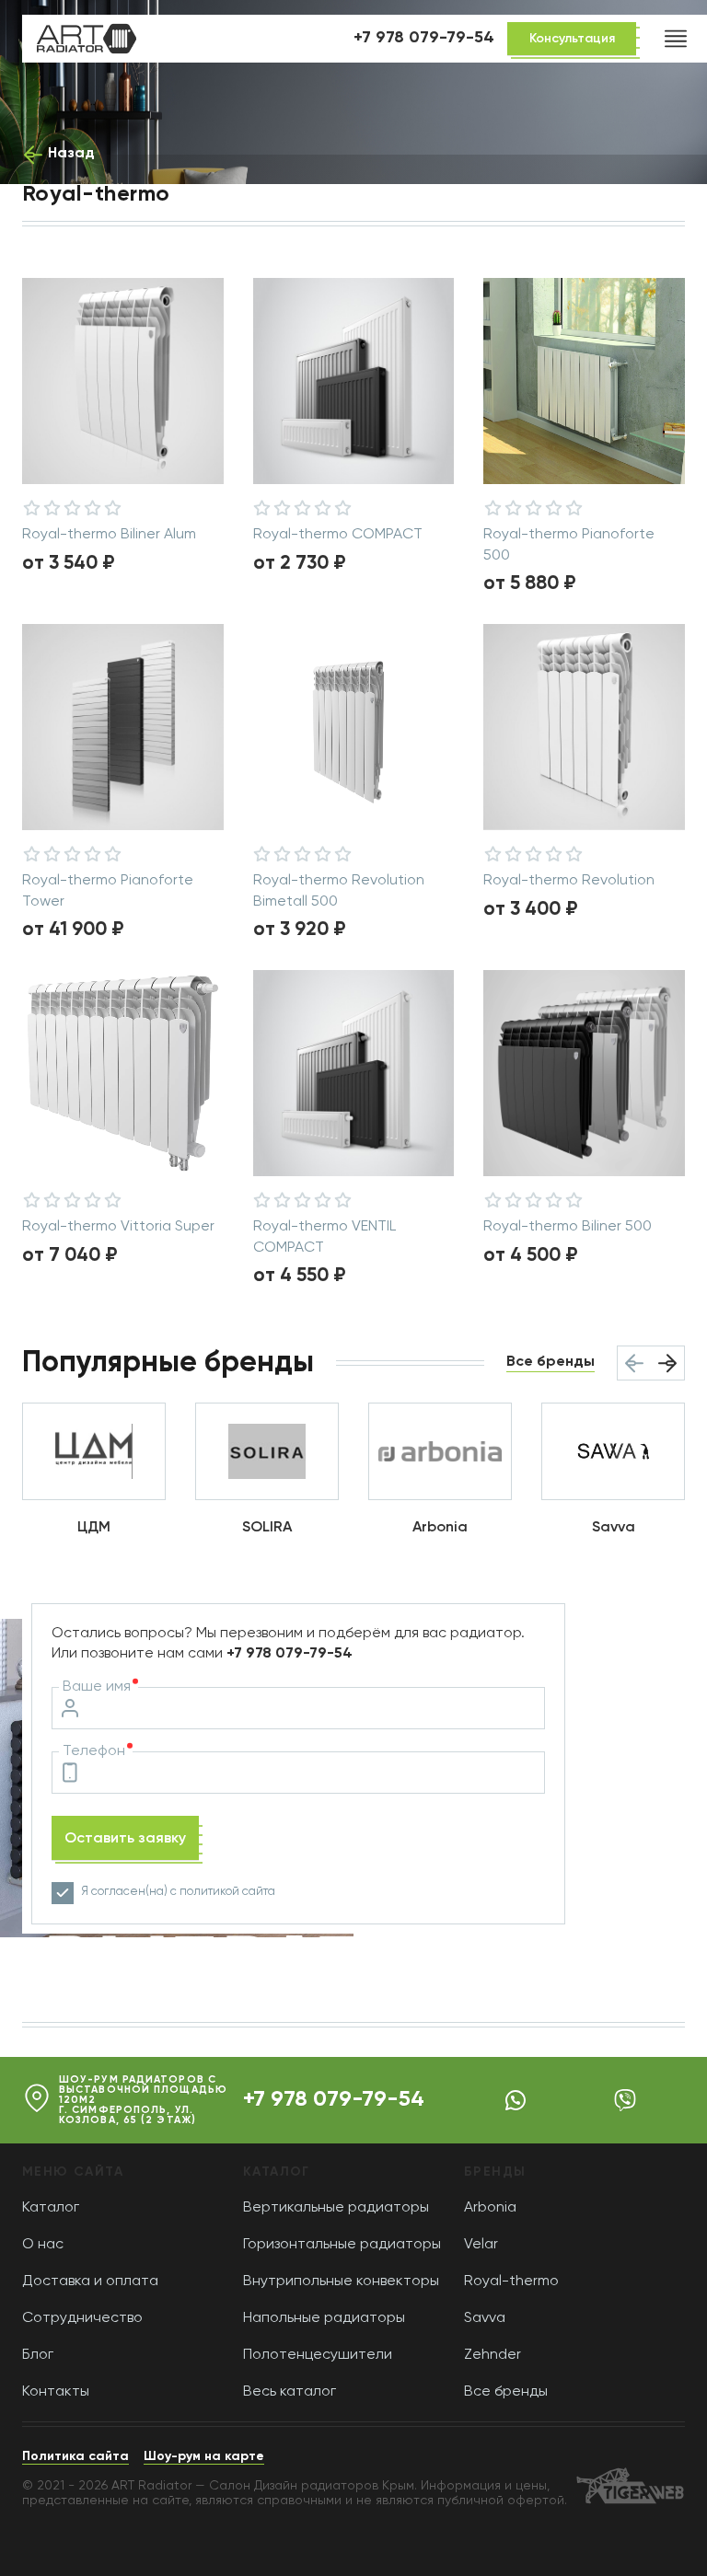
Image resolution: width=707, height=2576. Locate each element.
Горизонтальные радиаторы (342, 2245)
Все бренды (506, 2392)
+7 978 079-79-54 (334, 2099)
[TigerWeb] (630, 2488)
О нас (43, 2245)
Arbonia (490, 2208)
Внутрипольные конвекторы (341, 2281)
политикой (209, 1892)
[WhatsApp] (516, 2100)
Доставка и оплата (90, 2281)
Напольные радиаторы (324, 2318)
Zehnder (493, 2355)
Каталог (51, 2208)
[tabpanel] (584, 727)
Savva (485, 2318)
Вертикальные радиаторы (336, 2208)
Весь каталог (290, 2392)
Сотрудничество (82, 2318)
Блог (38, 2355)
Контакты (56, 2392)
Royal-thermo (511, 2281)
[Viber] (625, 2100)
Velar (481, 2245)
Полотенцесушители (318, 2355)
